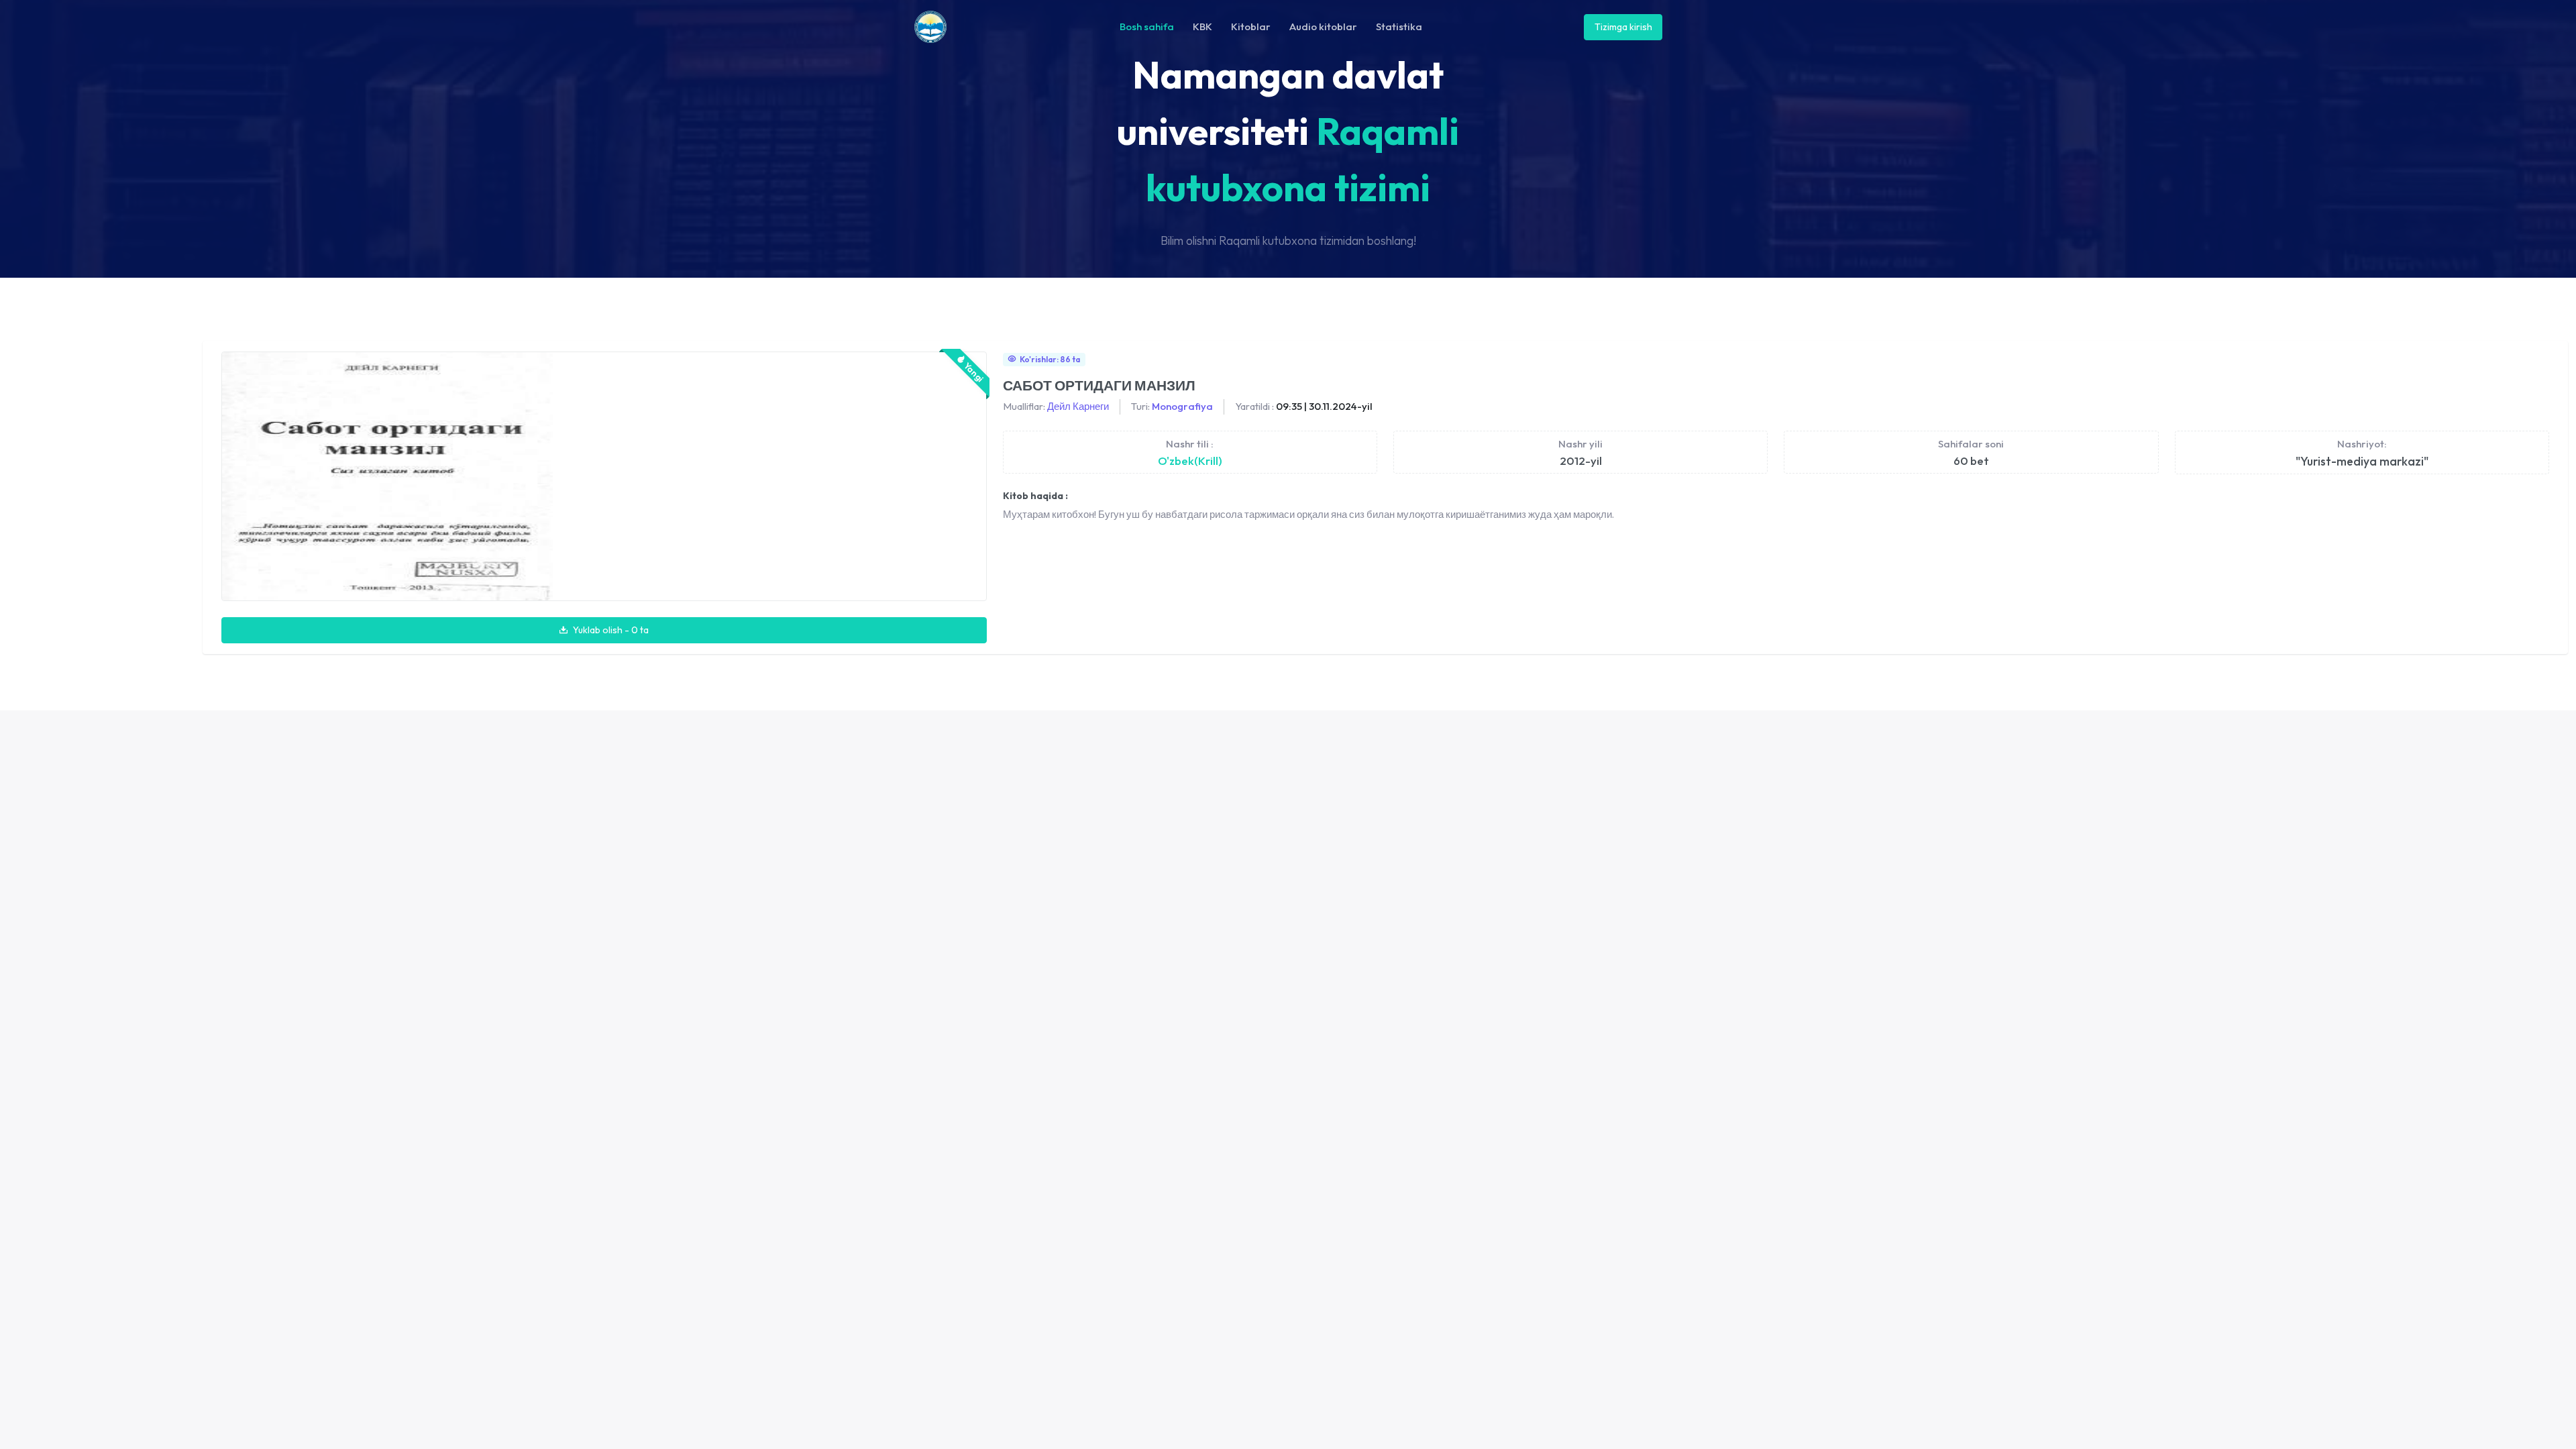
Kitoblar (1251, 26)
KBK (1202, 26)
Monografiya (1182, 406)
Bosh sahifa (1147, 26)
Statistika (1399, 26)
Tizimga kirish (1623, 27)
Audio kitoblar (1323, 26)
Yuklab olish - (610, 630)
